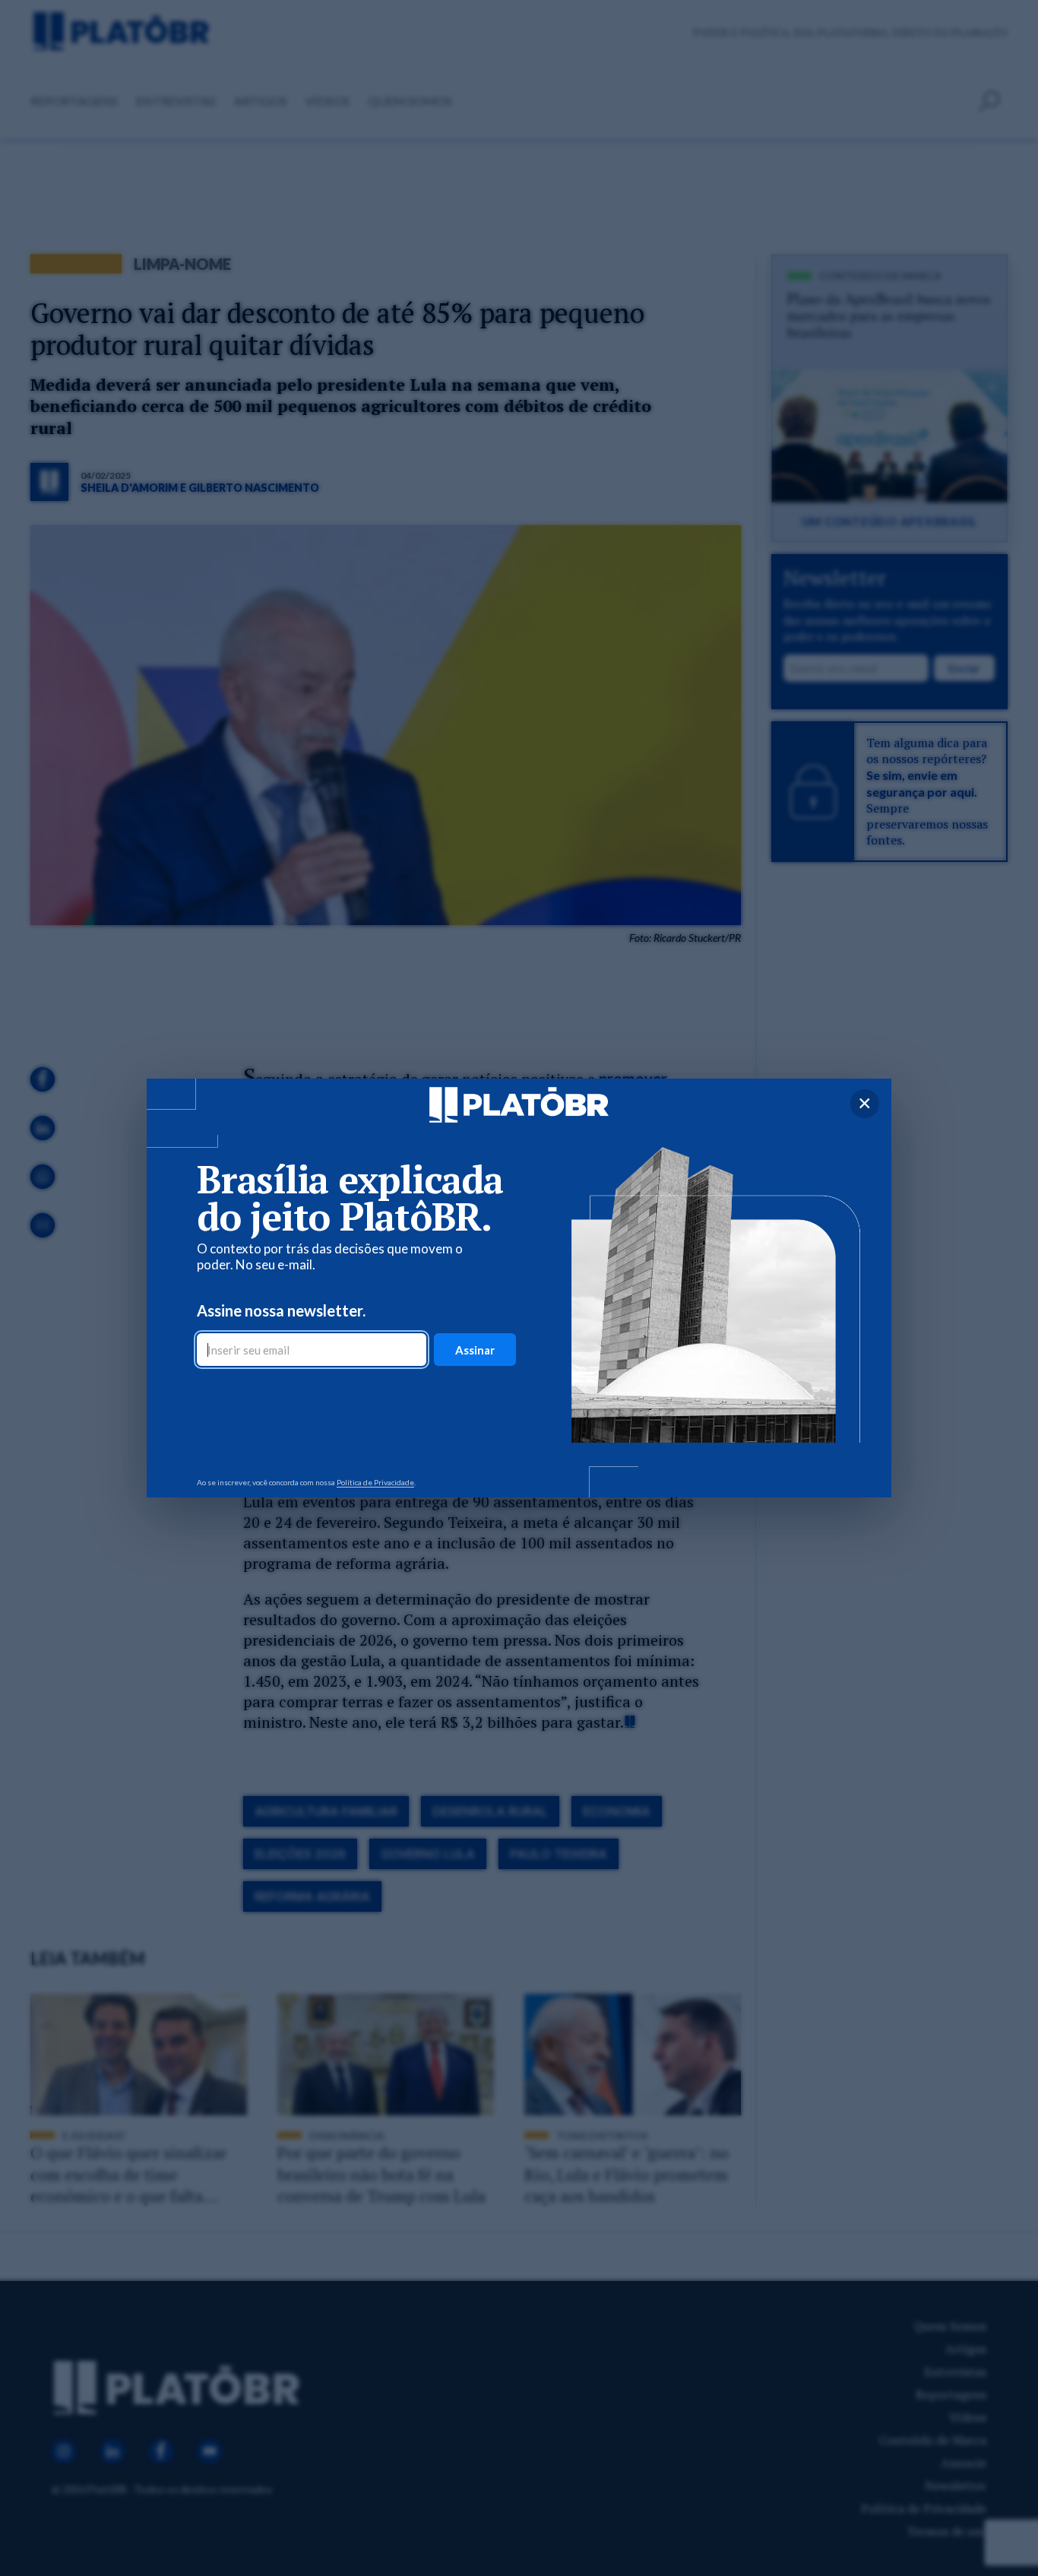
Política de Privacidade (375, 1482)
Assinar (475, 1350)
